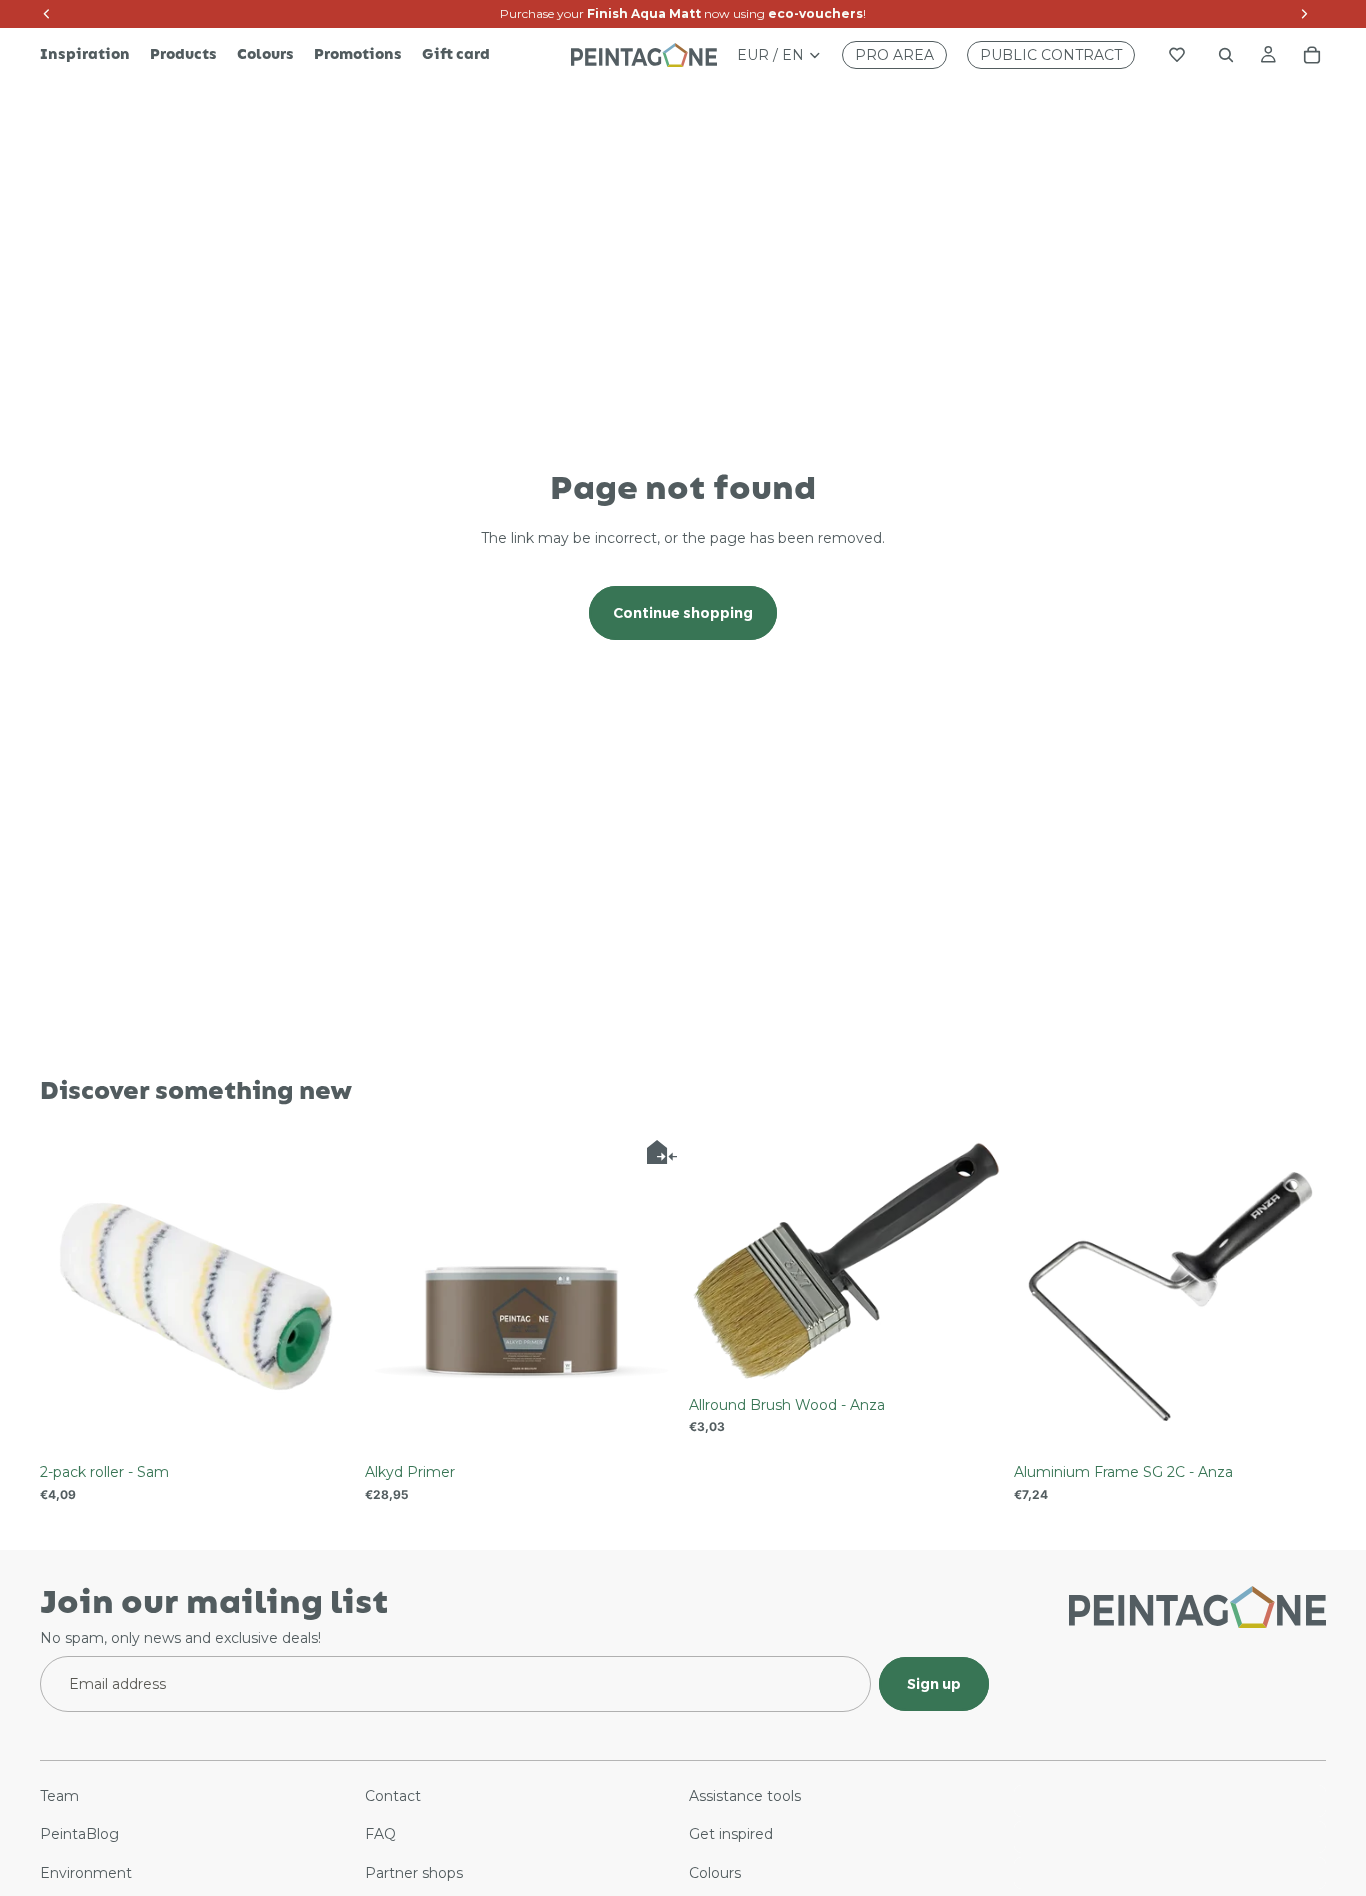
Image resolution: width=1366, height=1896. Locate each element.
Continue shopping (683, 613)
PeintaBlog (79, 1835)
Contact (393, 1796)
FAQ (380, 1835)
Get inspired (731, 1835)
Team (59, 1796)
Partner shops (414, 1873)
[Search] (1226, 55)
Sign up (934, 1684)
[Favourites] (1177, 55)
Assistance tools (745, 1796)
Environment (86, 1873)
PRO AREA (894, 55)
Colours (715, 1873)
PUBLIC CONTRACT (1051, 55)
